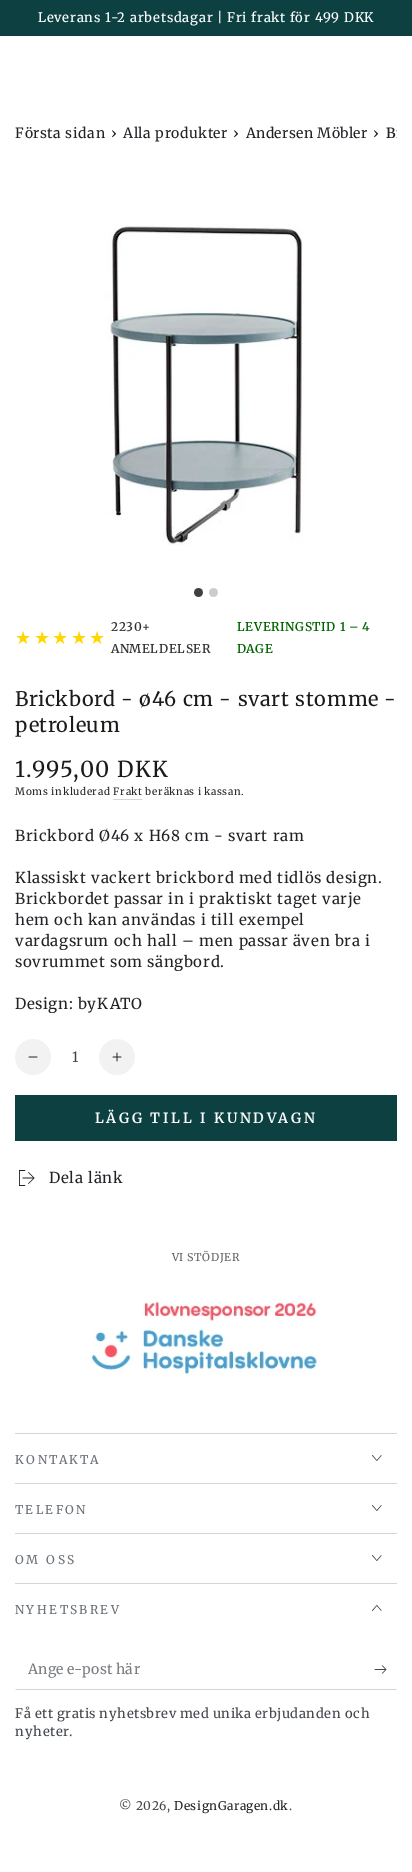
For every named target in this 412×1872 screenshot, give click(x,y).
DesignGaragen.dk (231, 1805)
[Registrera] (385, 1670)
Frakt (128, 791)
